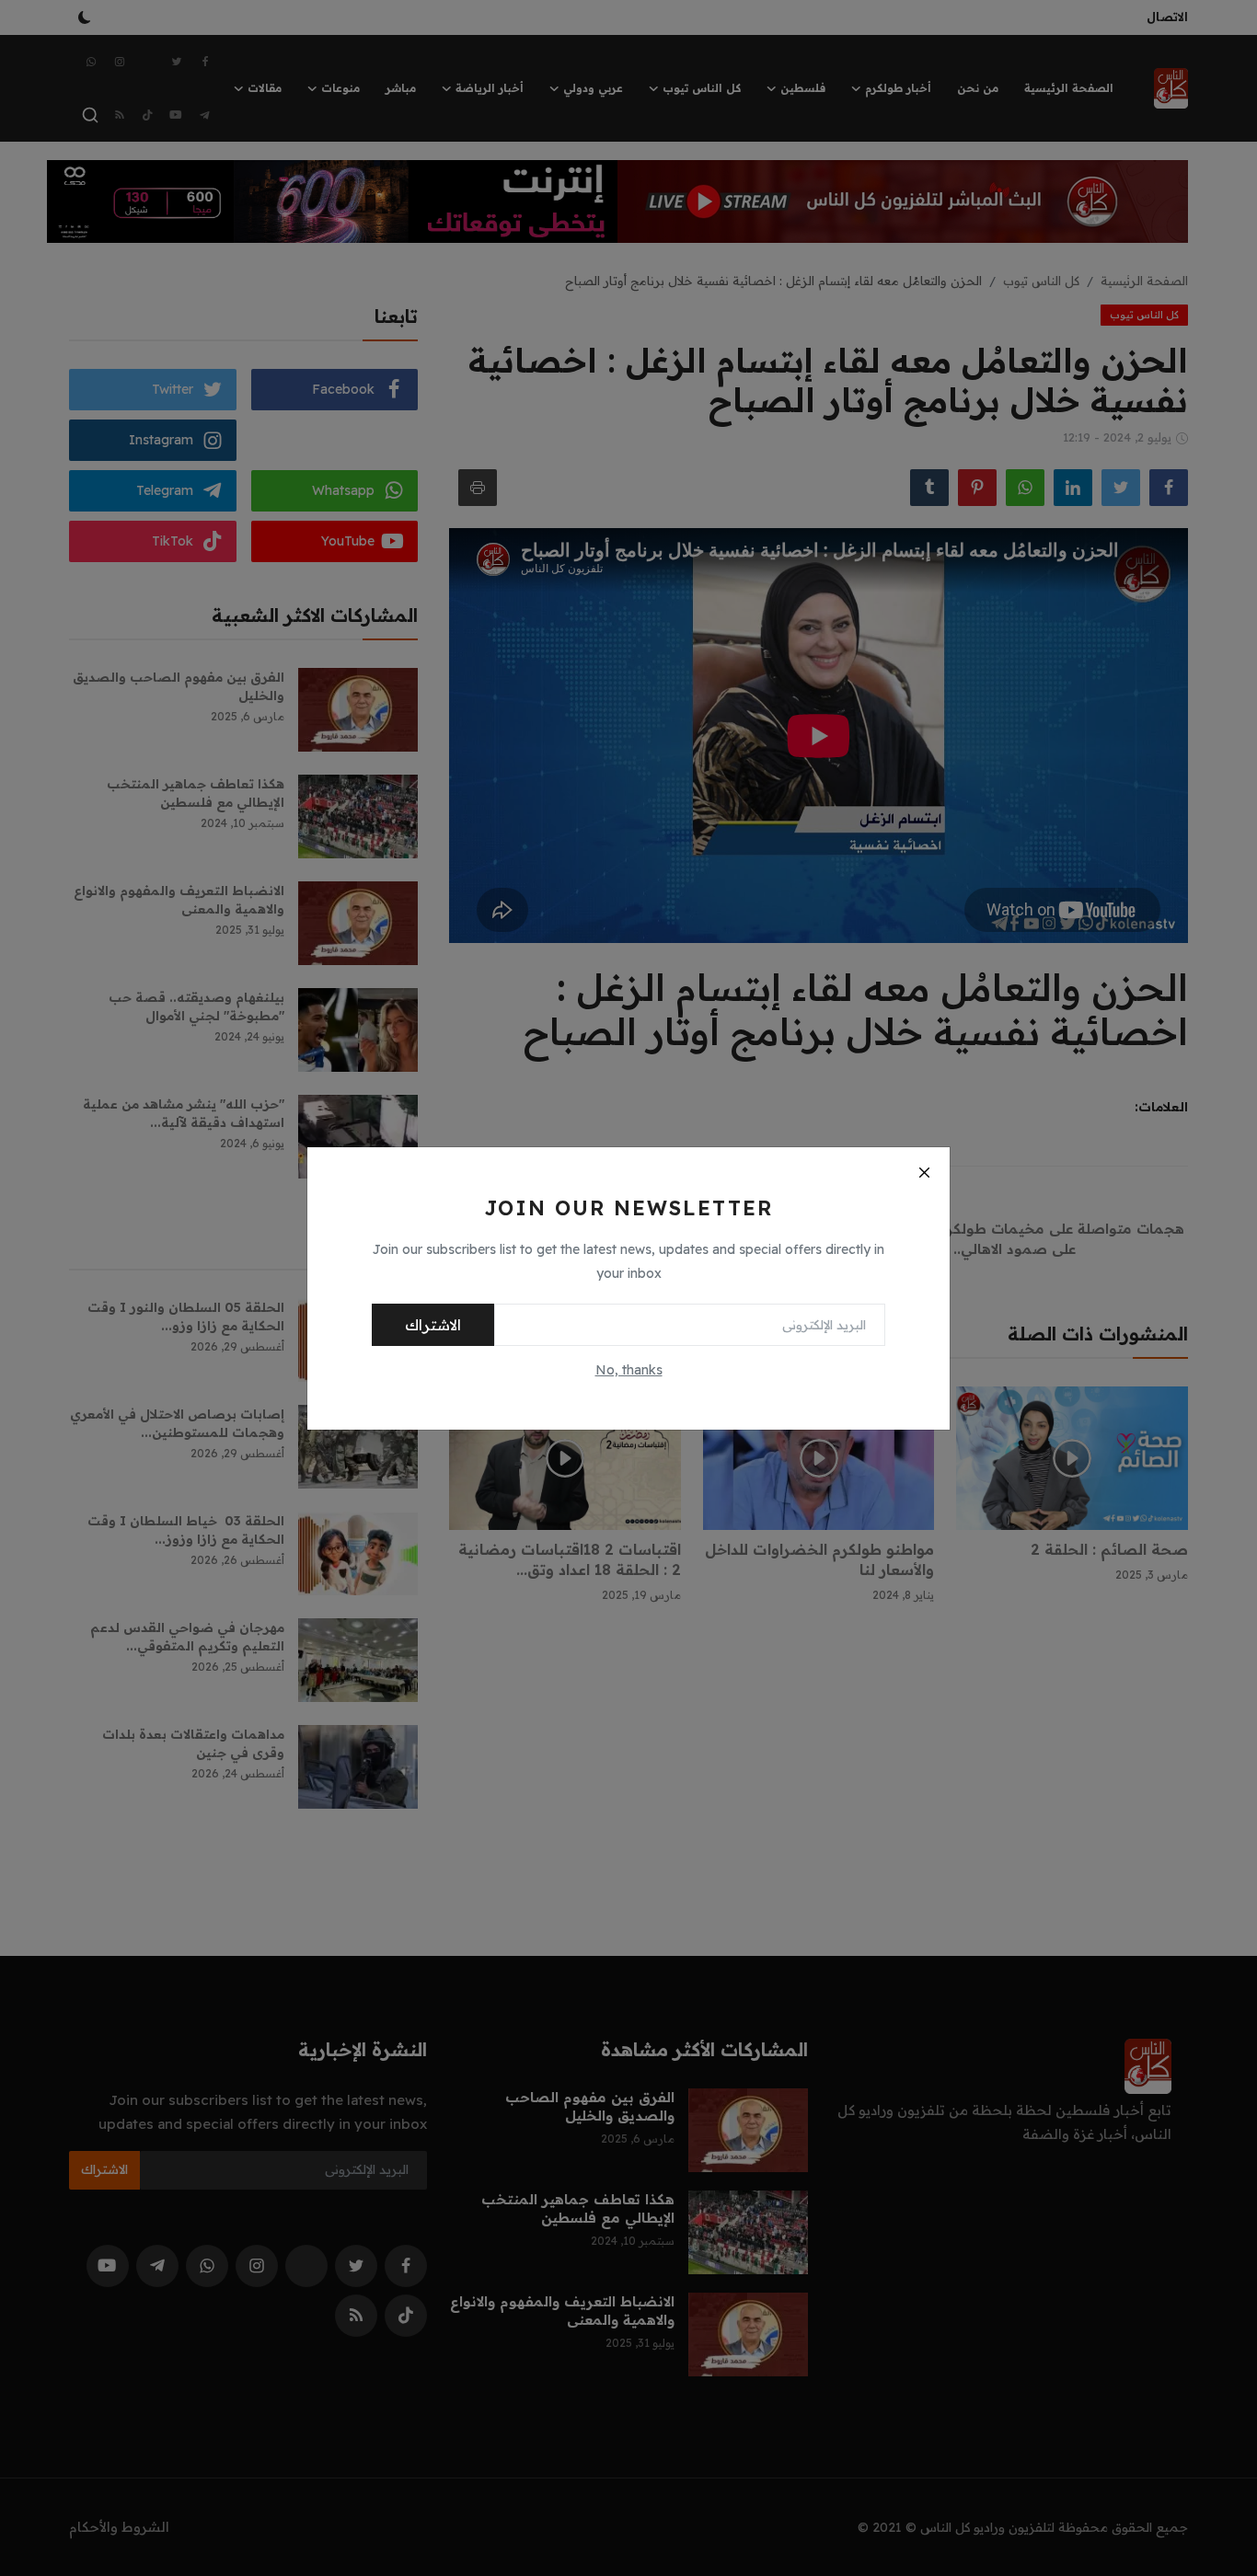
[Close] (924, 1173)
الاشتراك (433, 1325)
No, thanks (629, 1370)
